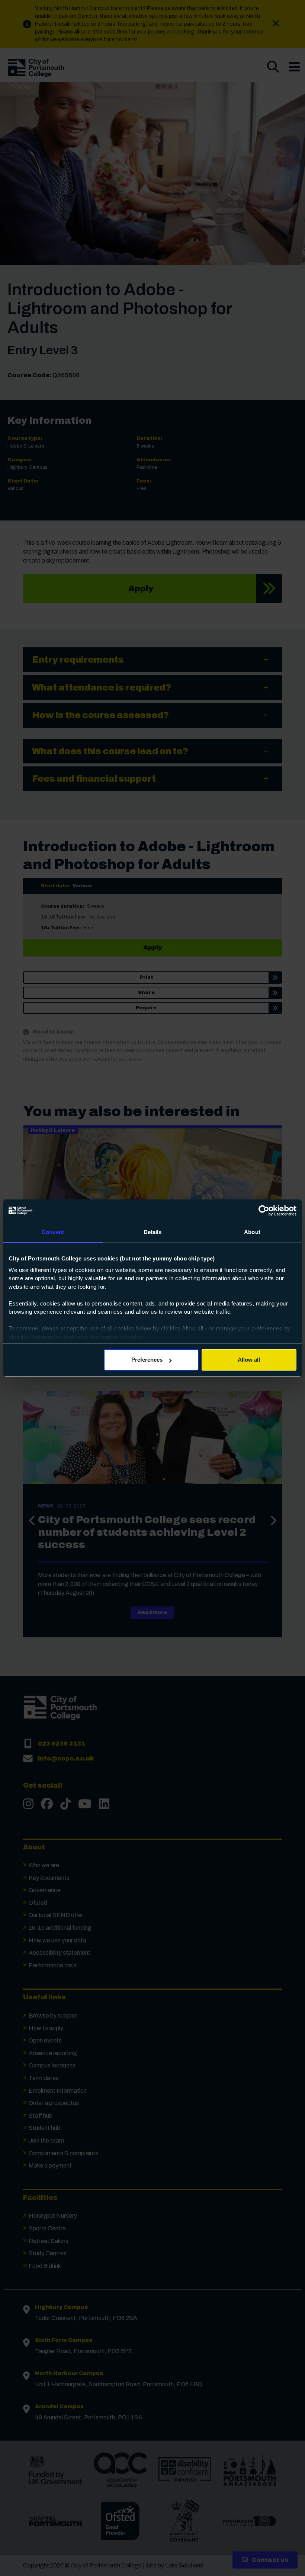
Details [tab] (153, 1232)
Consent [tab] (53, 1232)
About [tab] (252, 1232)
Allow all (249, 1360)
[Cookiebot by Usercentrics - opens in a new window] (264, 1211)
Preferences (147, 1360)
